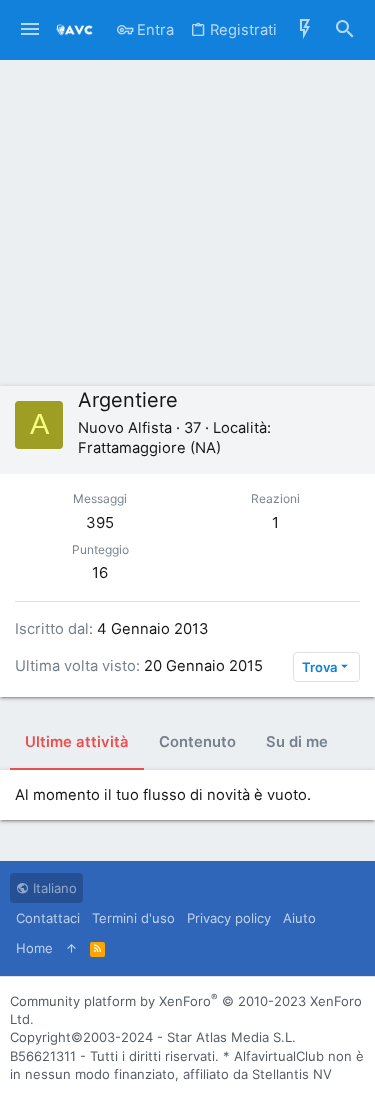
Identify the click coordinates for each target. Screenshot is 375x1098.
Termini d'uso (133, 918)
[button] (30, 30)
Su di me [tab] (297, 742)
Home (34, 948)
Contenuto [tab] (197, 742)
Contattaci (48, 918)
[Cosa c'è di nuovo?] (305, 30)
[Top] (71, 948)
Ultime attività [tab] (77, 742)
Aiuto (299, 918)
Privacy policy (229, 918)
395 (100, 522)
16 (100, 572)
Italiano (53, 888)
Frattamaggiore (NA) (149, 448)
